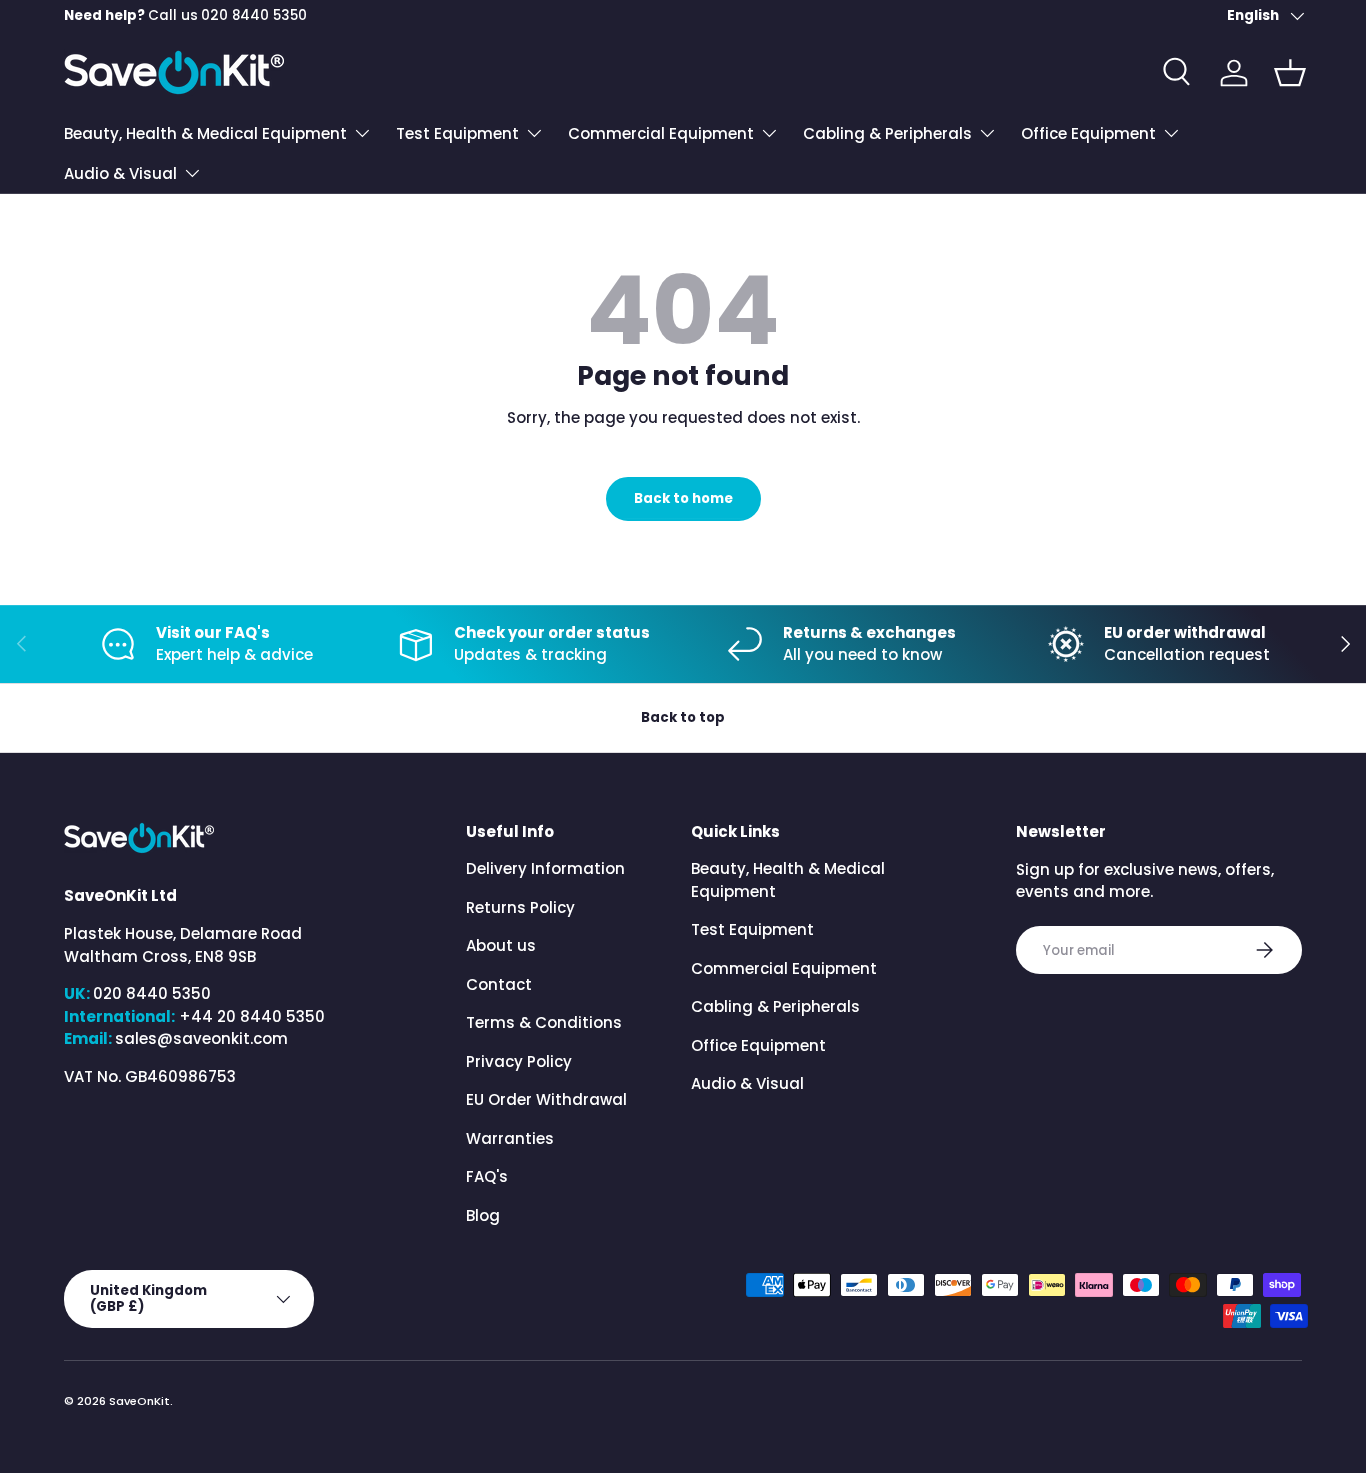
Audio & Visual (120, 173)
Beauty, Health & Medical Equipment (205, 133)
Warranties (510, 1138)
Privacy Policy (519, 1061)
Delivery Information (545, 869)
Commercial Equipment (661, 133)
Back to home (683, 498)
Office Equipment (1088, 133)
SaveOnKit (139, 1401)
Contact (499, 984)
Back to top (683, 717)
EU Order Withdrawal (546, 1100)
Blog (483, 1215)
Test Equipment (457, 133)
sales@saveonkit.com (201, 1038)
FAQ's (487, 1177)
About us (501, 946)
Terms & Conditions (544, 1023)
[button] (1290, 73)
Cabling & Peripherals (887, 133)
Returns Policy (520, 907)
